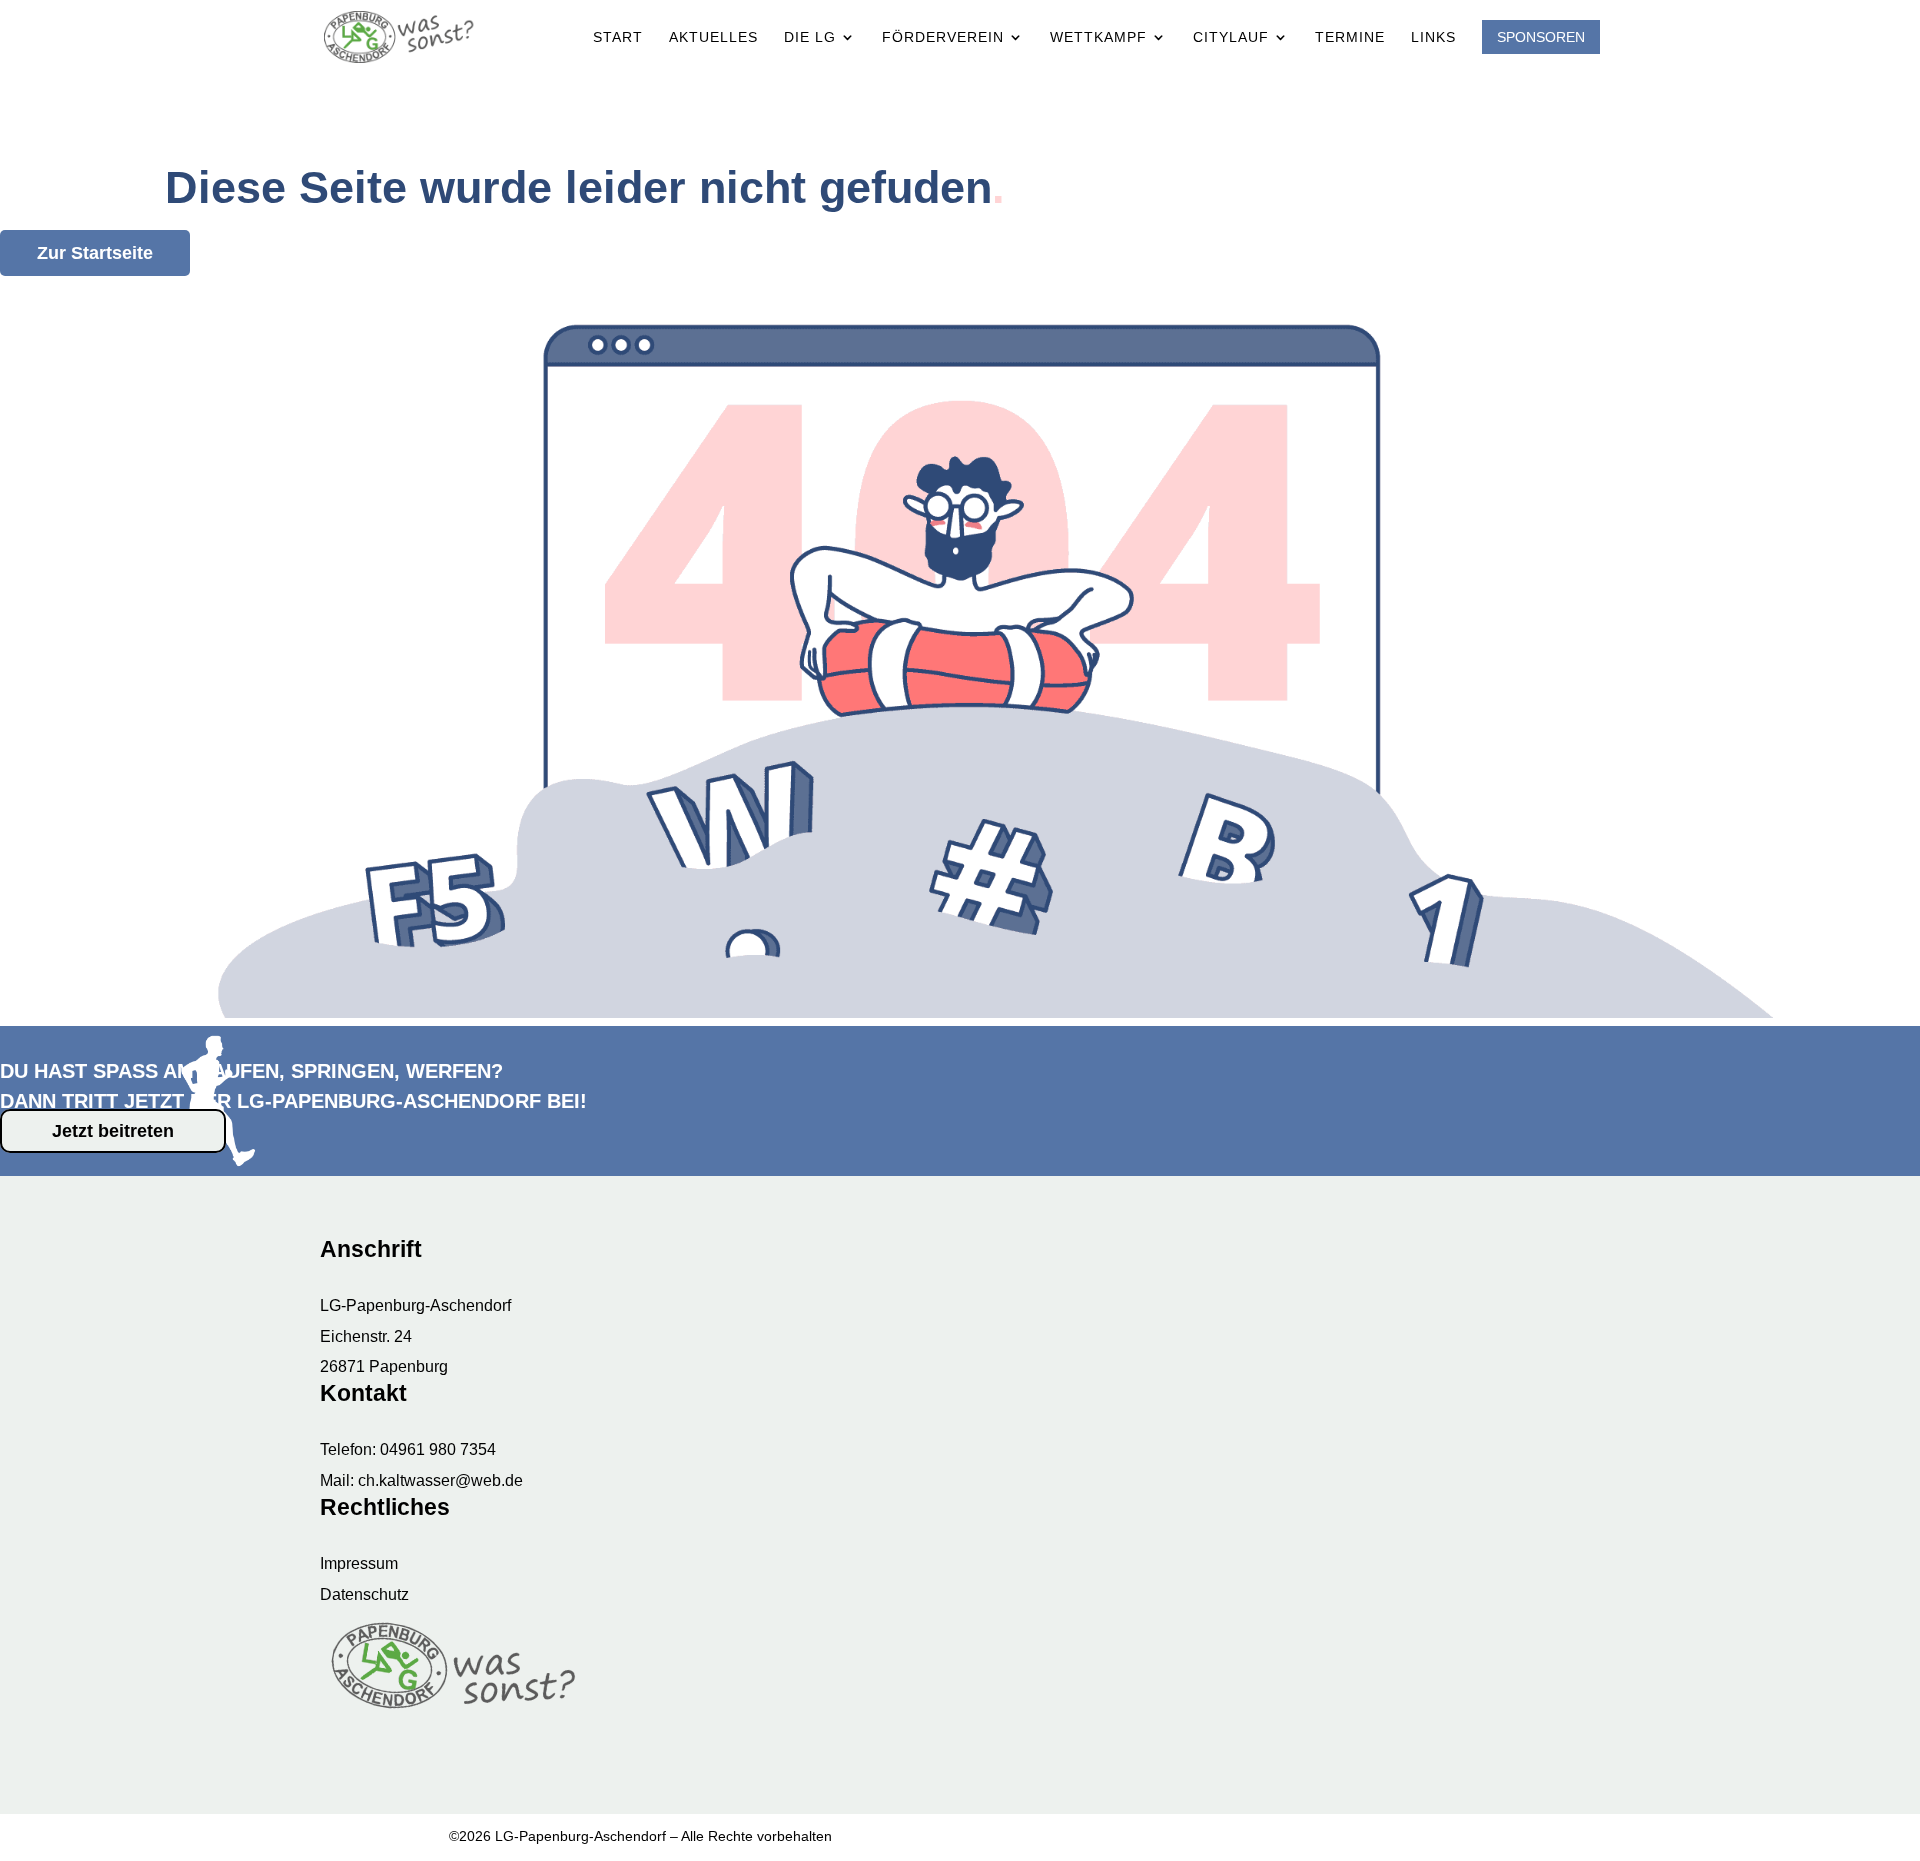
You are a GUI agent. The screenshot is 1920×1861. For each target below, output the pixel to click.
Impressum (359, 1563)
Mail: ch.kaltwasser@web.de (421, 1480)
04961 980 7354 (438, 1449)
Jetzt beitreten (113, 1131)
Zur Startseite (95, 253)
